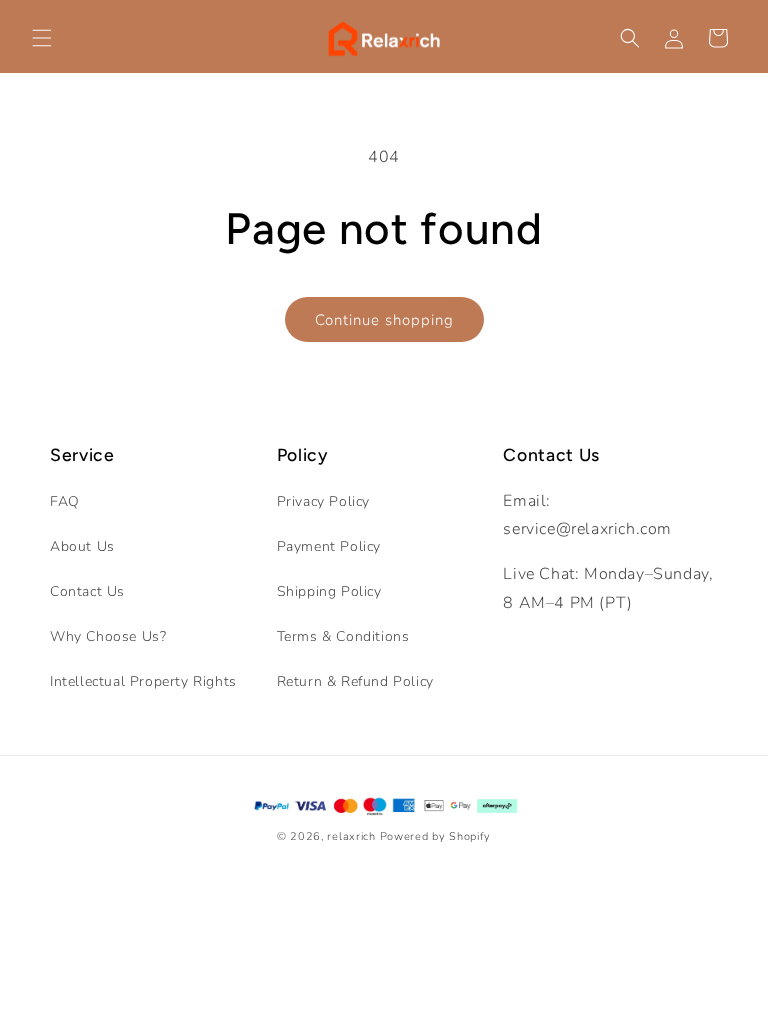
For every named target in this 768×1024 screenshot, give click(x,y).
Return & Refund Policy (355, 681)
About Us (82, 546)
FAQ (65, 501)
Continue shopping (384, 320)
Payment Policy (329, 546)
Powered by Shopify (436, 836)
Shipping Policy (329, 591)
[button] (42, 38)
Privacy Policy (323, 501)
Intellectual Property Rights (143, 681)
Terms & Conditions (343, 636)
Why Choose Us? (108, 636)
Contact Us (87, 591)
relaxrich (351, 836)
